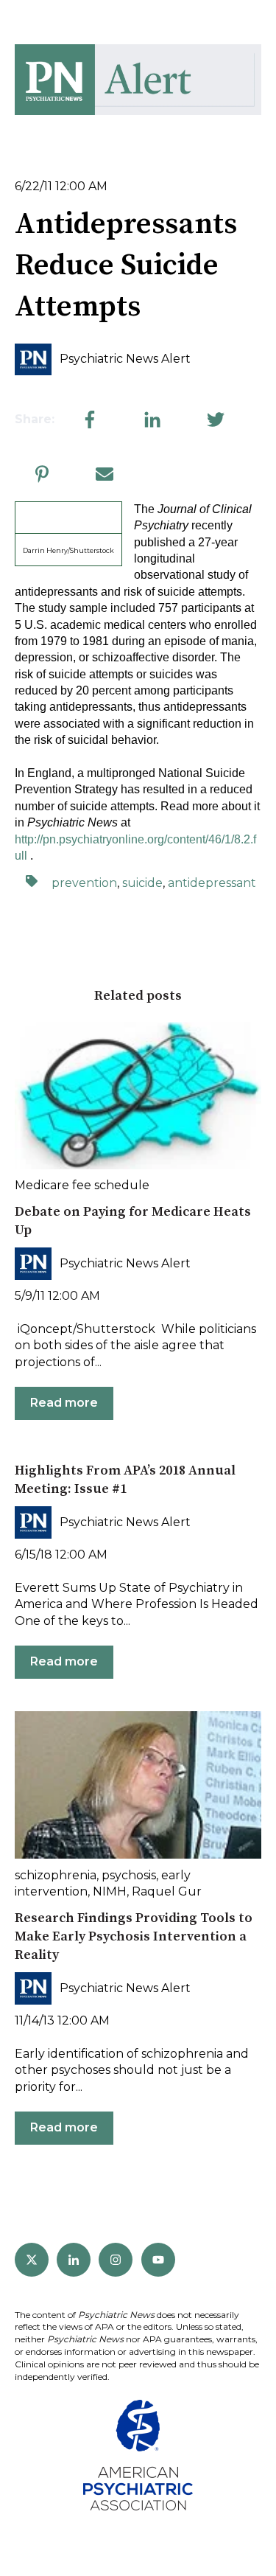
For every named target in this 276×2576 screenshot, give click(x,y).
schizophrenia (56, 1875)
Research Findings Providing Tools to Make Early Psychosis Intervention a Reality (134, 1936)
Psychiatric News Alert (125, 359)
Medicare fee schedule (82, 1185)
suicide (142, 883)
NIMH (110, 1891)
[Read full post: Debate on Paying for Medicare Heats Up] (138, 1096)
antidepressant (212, 883)
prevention (84, 883)
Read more (64, 1403)
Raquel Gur (167, 1891)
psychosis (129, 1875)
